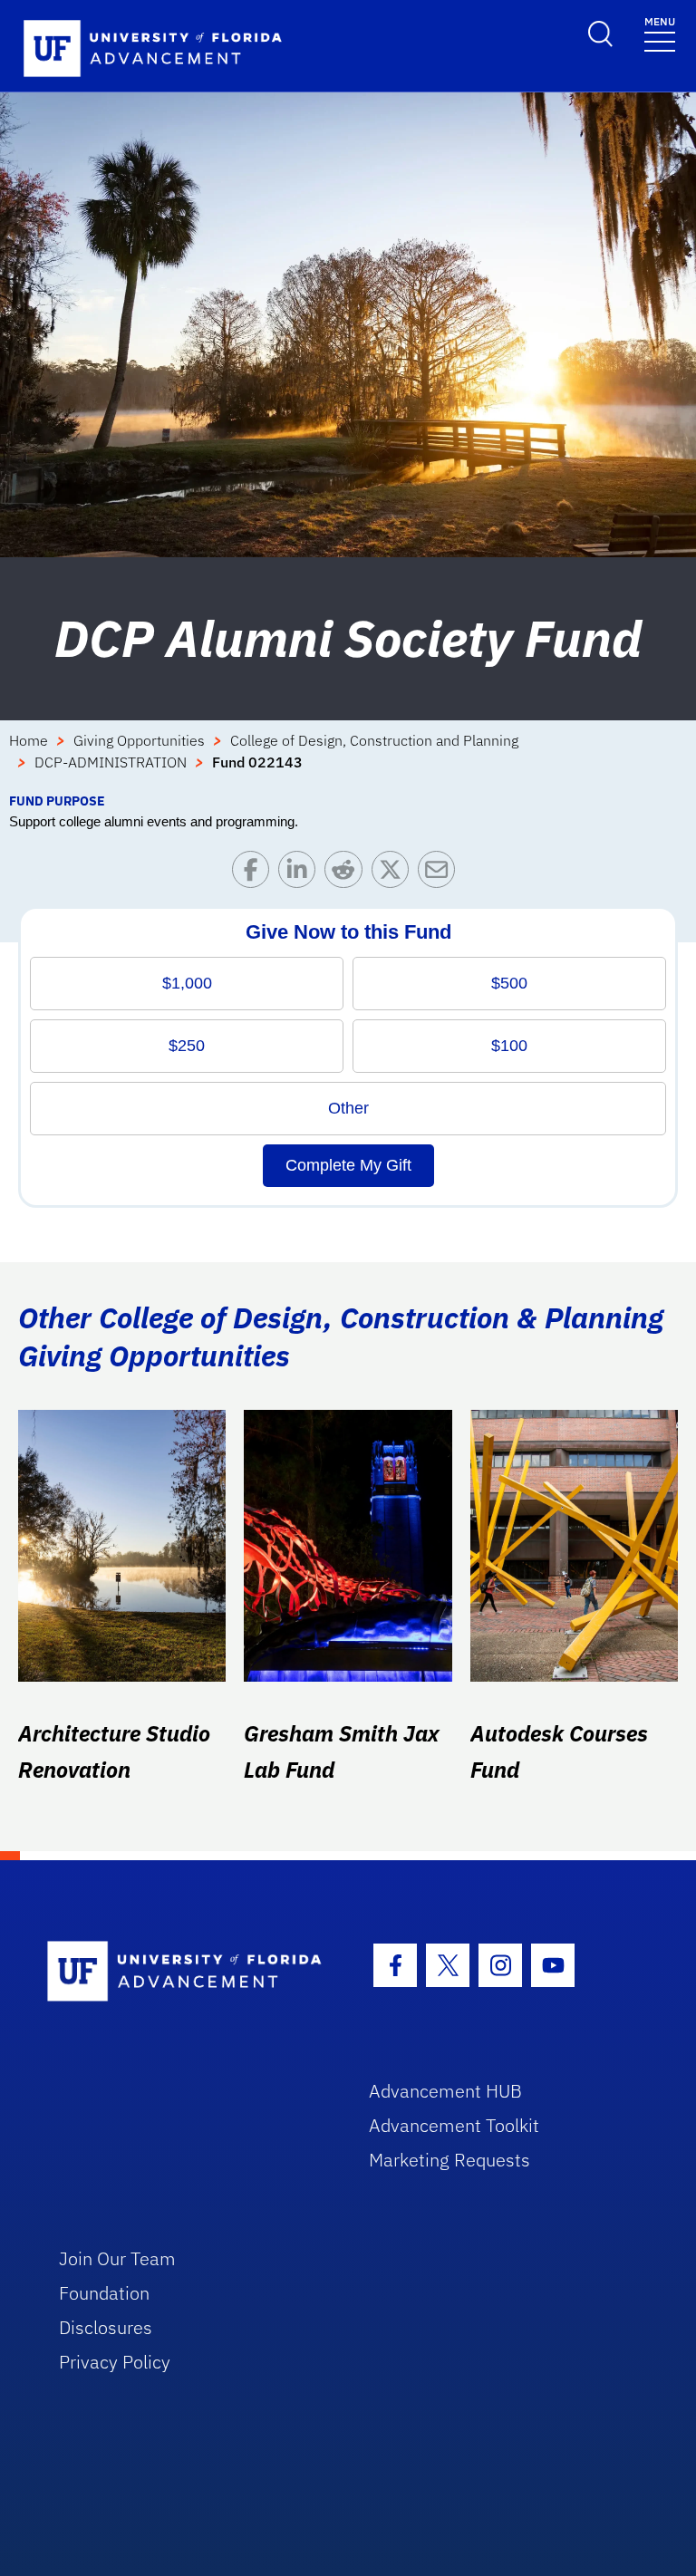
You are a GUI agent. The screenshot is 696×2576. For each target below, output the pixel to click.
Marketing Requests (449, 2160)
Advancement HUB (445, 2091)
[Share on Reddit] (348, 874)
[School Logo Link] (187, 1972)
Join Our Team (117, 2258)
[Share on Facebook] (255, 874)
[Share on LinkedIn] (301, 874)
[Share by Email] (441, 874)
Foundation (104, 2293)
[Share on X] (395, 874)
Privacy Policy (115, 2362)
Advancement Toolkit (454, 2125)
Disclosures (106, 2327)
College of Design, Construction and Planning (374, 740)
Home (29, 740)
